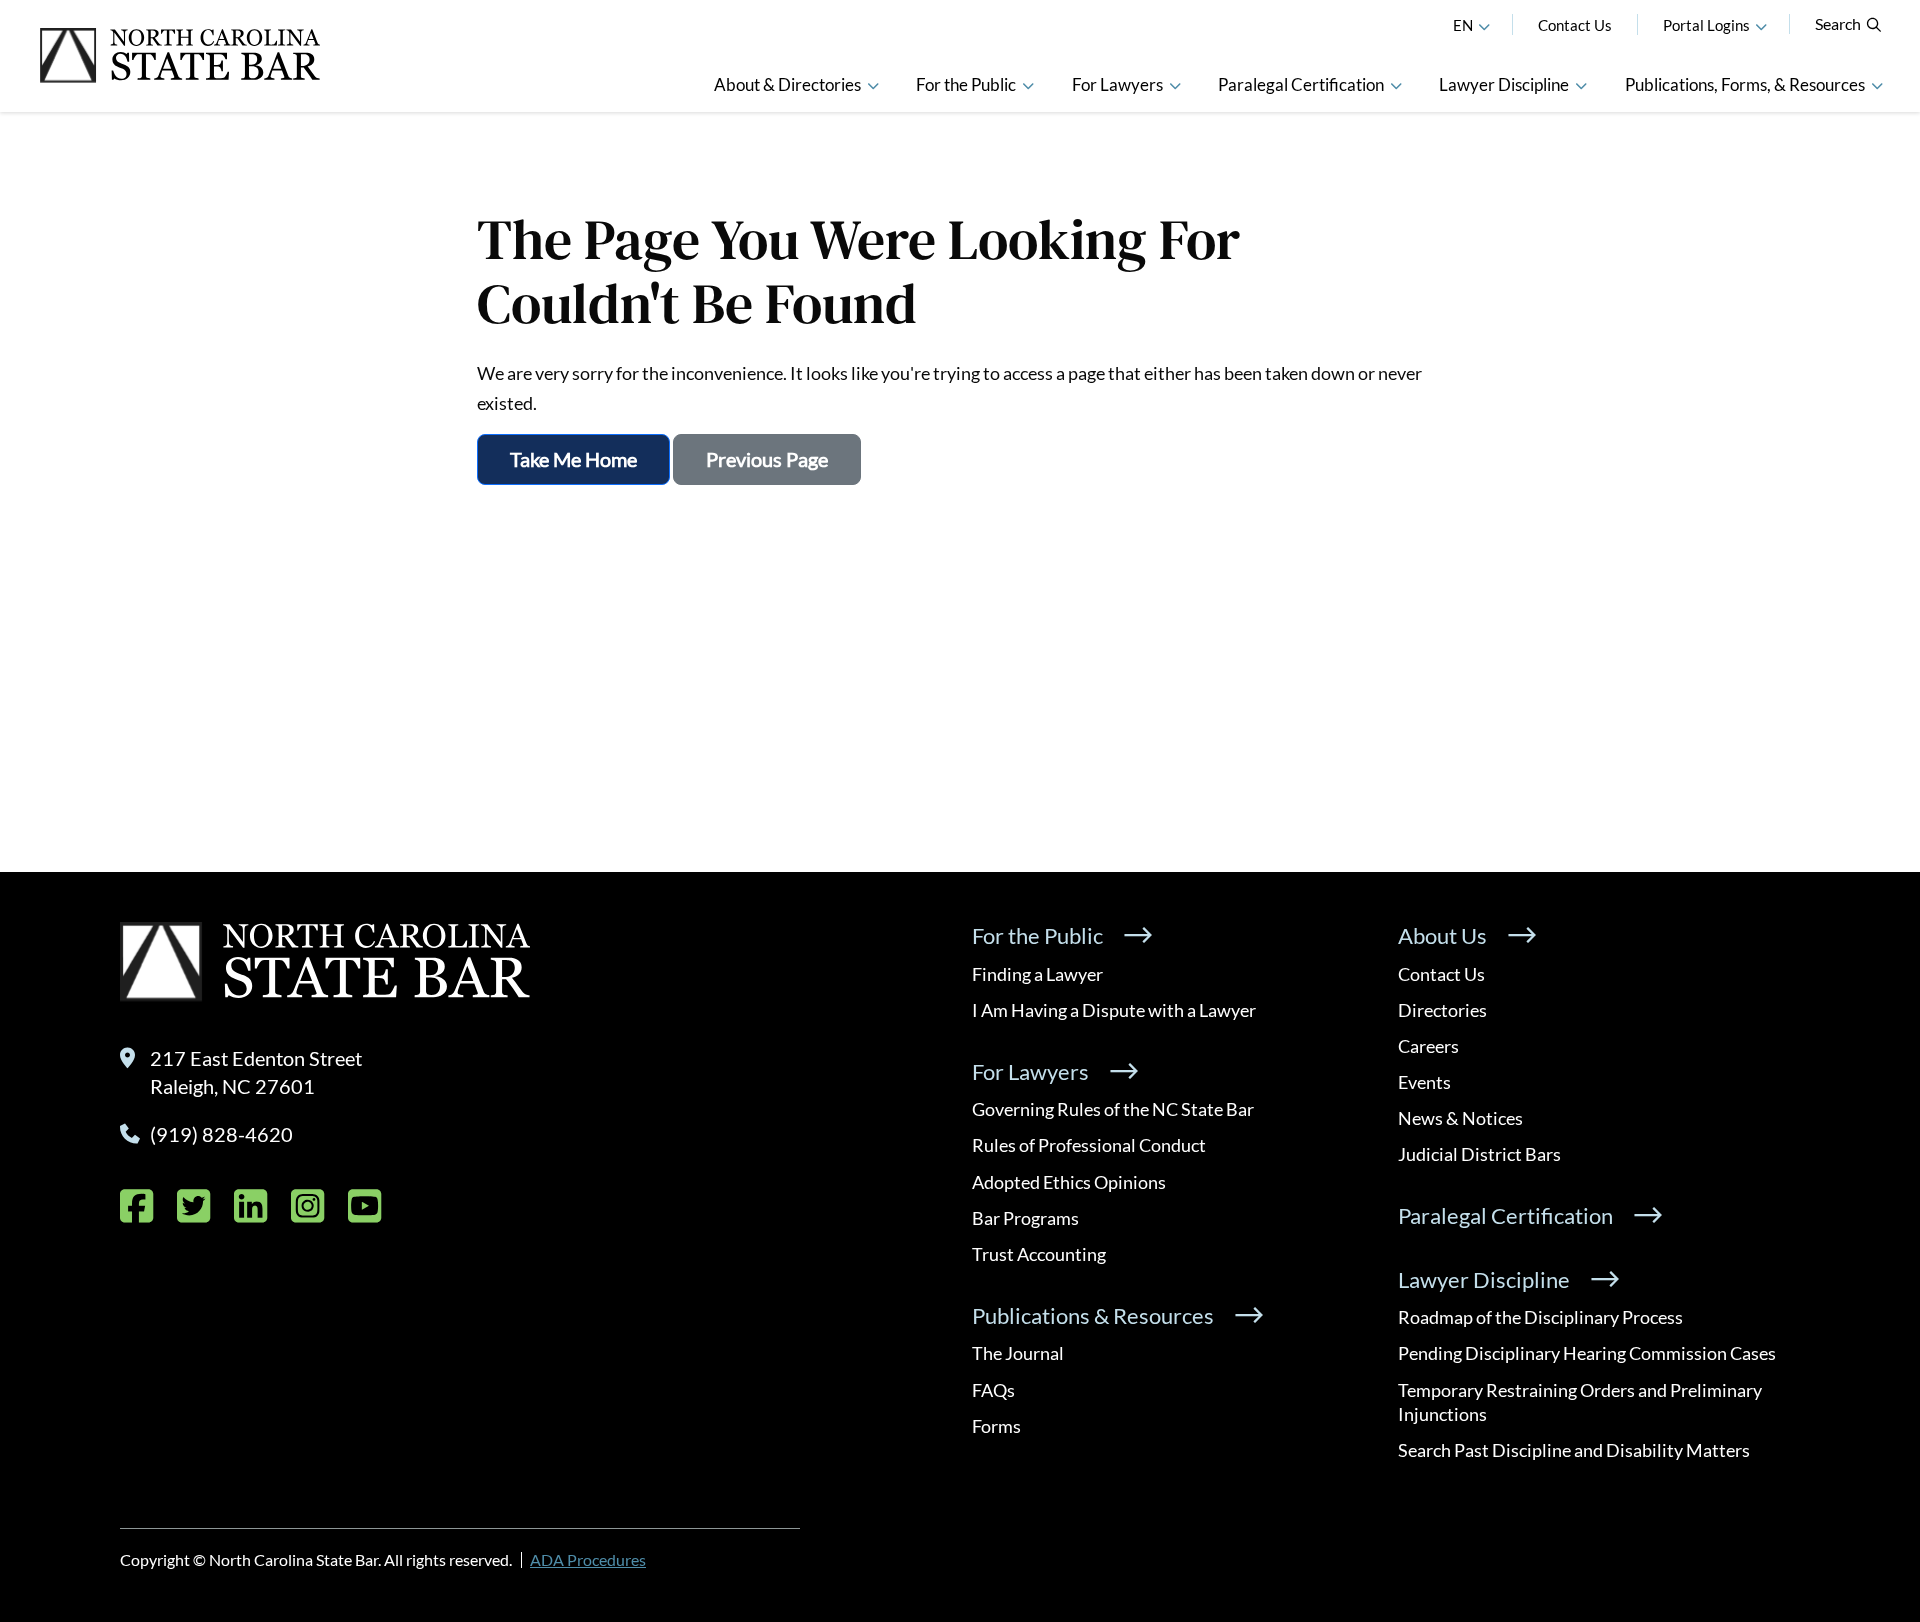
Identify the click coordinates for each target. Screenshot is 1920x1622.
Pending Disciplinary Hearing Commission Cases (1587, 1353)
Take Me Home (573, 459)
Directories (1442, 1010)
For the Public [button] (966, 84)
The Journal (1018, 1353)
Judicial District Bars (1479, 1154)
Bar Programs (1025, 1218)
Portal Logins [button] (1706, 25)
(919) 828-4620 (221, 1134)
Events (1424, 1082)
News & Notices (1460, 1118)
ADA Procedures (588, 1559)
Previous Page (767, 459)
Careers (1428, 1046)
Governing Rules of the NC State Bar (1113, 1109)
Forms (996, 1426)
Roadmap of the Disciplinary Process (1540, 1317)
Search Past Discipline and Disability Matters (1574, 1450)
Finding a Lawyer (1037, 974)
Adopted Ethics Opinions (1069, 1182)
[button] (1761, 25)
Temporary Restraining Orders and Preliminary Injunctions (1580, 1402)
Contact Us (1575, 25)
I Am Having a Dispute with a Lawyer (1114, 1010)
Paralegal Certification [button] (1301, 84)
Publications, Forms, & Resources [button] (1745, 84)
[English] (1484, 25)
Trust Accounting (1039, 1254)
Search (1838, 23)
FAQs (993, 1390)
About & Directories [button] (787, 84)
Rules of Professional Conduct (1089, 1145)
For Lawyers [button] (1117, 84)
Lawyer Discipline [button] (1504, 84)
